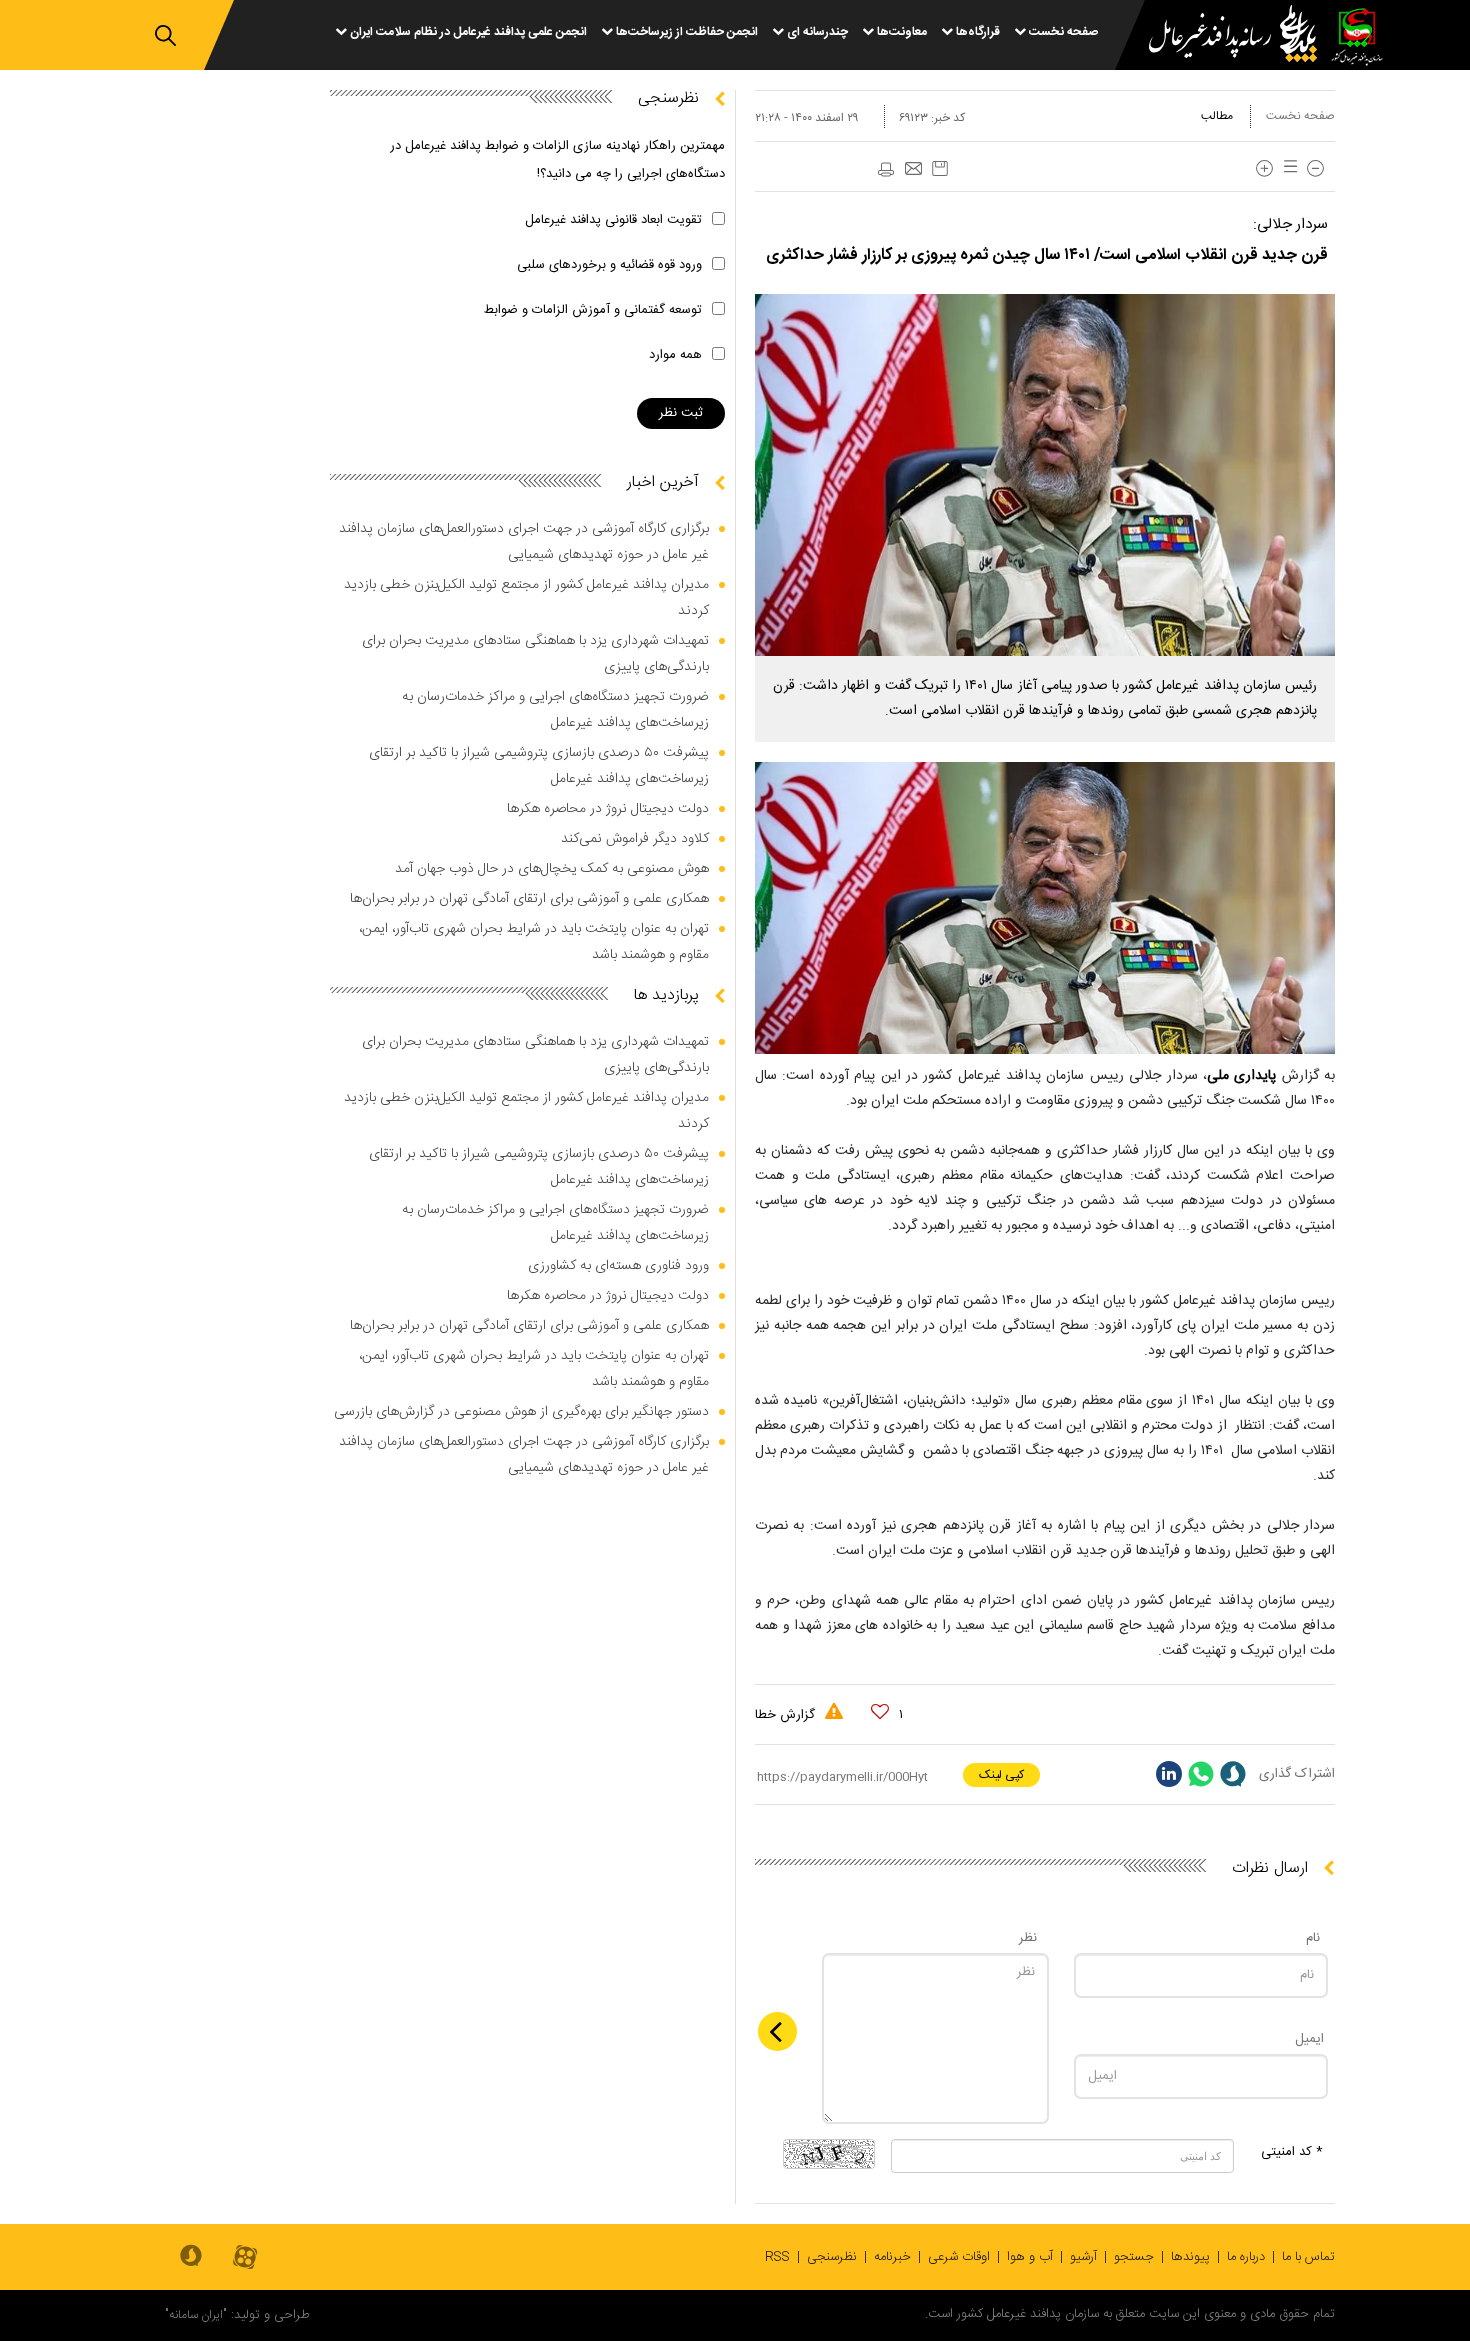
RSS (777, 2257)
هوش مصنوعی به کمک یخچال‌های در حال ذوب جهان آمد (552, 869)
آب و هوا (1030, 2257)
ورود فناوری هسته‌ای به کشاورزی (618, 1266)
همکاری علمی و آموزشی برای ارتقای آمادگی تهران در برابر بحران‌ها (529, 899)
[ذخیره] (940, 168)
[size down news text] (1315, 168)
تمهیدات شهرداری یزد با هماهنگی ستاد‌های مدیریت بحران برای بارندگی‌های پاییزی (535, 654)
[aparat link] (245, 2258)
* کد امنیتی (1292, 2152)
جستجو (1134, 2257)
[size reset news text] (1287, 168)
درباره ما (1246, 2257)
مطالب (1217, 116)
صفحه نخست (1300, 116)
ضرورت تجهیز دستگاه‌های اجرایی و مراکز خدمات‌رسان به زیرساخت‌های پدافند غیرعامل (555, 710)
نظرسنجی (832, 2257)
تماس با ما (1308, 2257)
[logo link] (1221, 36)
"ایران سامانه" (196, 2315)
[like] (880, 1712)
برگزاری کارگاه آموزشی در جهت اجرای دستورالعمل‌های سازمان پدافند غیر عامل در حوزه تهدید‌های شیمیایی (524, 542)
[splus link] (1233, 1774)
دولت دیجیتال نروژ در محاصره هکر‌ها (608, 809)
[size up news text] (1264, 168)
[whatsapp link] (1201, 1774)
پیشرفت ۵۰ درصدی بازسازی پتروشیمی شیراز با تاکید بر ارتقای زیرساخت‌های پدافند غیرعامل (539, 766)
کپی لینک (1001, 1775)
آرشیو (1083, 2257)
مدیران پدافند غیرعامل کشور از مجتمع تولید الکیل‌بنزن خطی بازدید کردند (526, 598)
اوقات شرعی (959, 2257)
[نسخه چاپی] (885, 170)
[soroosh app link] (191, 2257)
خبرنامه (892, 2257)
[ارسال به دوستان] (913, 170)
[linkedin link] (1169, 1774)
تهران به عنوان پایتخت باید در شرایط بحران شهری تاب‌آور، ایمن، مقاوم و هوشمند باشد (534, 942)
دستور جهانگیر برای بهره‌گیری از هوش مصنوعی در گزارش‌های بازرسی (521, 1412)
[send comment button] (777, 2031)
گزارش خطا (787, 1715)
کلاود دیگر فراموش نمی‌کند (635, 839)
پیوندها (1190, 2257)
